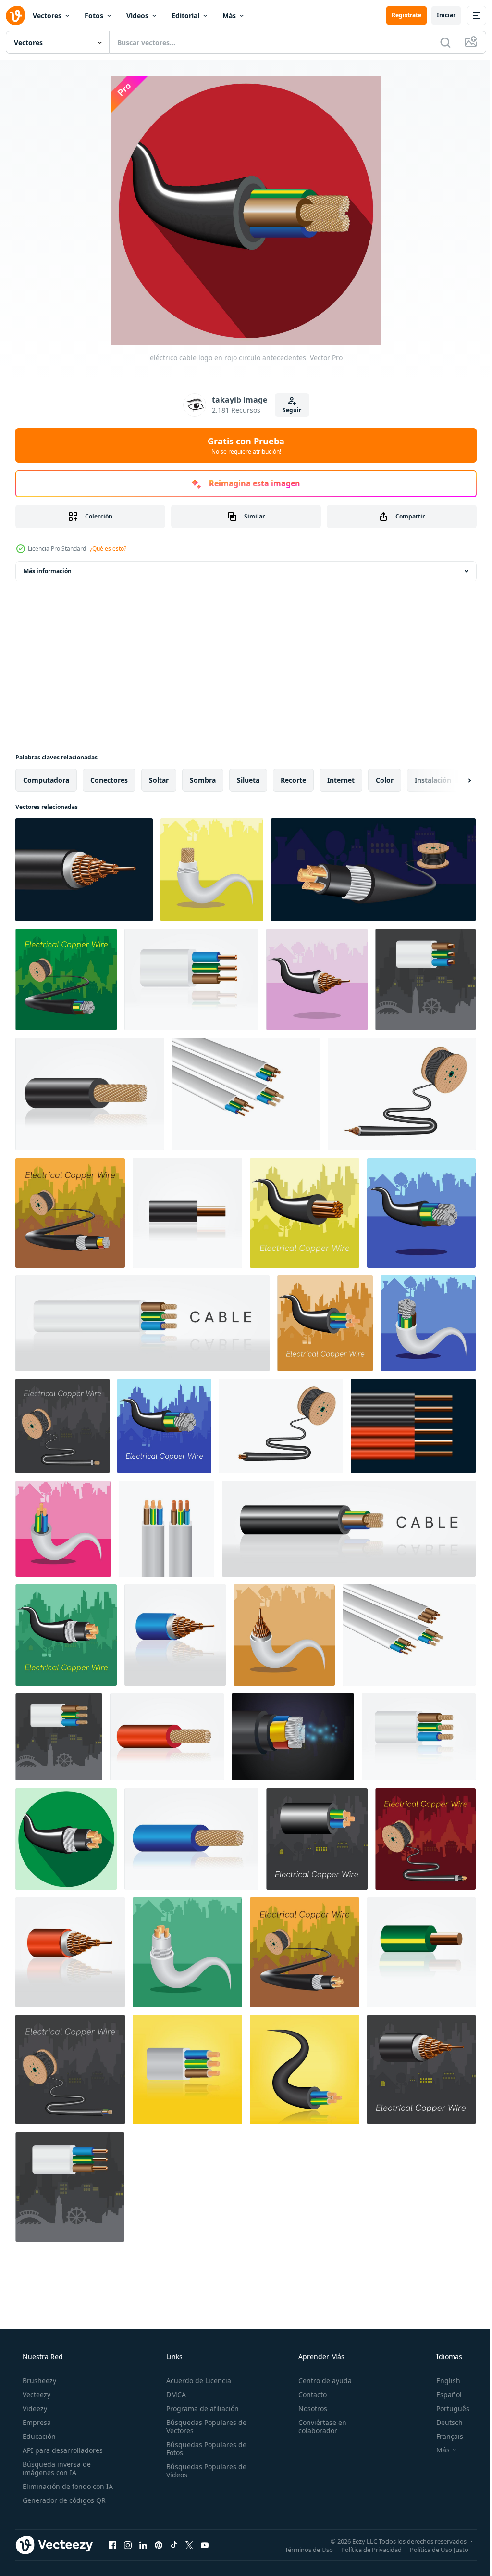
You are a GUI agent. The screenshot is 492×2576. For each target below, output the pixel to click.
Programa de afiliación (200, 2408)
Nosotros (308, 2408)
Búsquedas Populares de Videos (203, 2471)
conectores (109, 780)
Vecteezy (36, 2394)
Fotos (94, 16)
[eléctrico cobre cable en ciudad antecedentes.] (212, 870)
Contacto (308, 2394)
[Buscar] (438, 42)
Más (229, 16)
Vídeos (137, 16)
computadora (46, 780)
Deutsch (443, 2422)
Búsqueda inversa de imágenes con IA (56, 2468)
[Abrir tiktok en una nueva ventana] (174, 2545)
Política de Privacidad (364, 2549)
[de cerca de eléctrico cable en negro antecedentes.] (84, 870)
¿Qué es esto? (108, 549)
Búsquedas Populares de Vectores (203, 2426)
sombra (203, 780)
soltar (159, 780)
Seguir (289, 410)
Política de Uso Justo (432, 2549)
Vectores (47, 16)
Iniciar (439, 15)
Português (447, 2408)
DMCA (173, 2394)
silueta (248, 780)
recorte (293, 780)
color (385, 780)
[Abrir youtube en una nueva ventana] (205, 2545)
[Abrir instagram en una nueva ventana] (128, 2545)
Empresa (36, 2422)
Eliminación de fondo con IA (67, 2486)
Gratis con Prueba (243, 445)
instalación (433, 780)
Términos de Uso (302, 2549)
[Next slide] (454, 780)
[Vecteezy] (15, 15)
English (442, 2380)
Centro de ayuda (320, 2380)
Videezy (34, 2408)
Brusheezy (38, 2380)
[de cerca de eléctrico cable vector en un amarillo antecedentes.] (187, 2070)
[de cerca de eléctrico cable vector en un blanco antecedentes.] (191, 979)
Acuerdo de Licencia (196, 2380)
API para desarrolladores (62, 2450)
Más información (48, 571)
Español (443, 2394)
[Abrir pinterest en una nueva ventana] (159, 2545)
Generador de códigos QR (63, 2500)
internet (341, 780)
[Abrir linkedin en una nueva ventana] (143, 2545)
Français (443, 2436)
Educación (38, 2436)
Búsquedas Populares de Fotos (203, 2449)
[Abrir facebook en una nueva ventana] (112, 2545)
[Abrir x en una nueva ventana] (189, 2545)
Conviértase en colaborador (318, 2426)
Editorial (185, 16)
